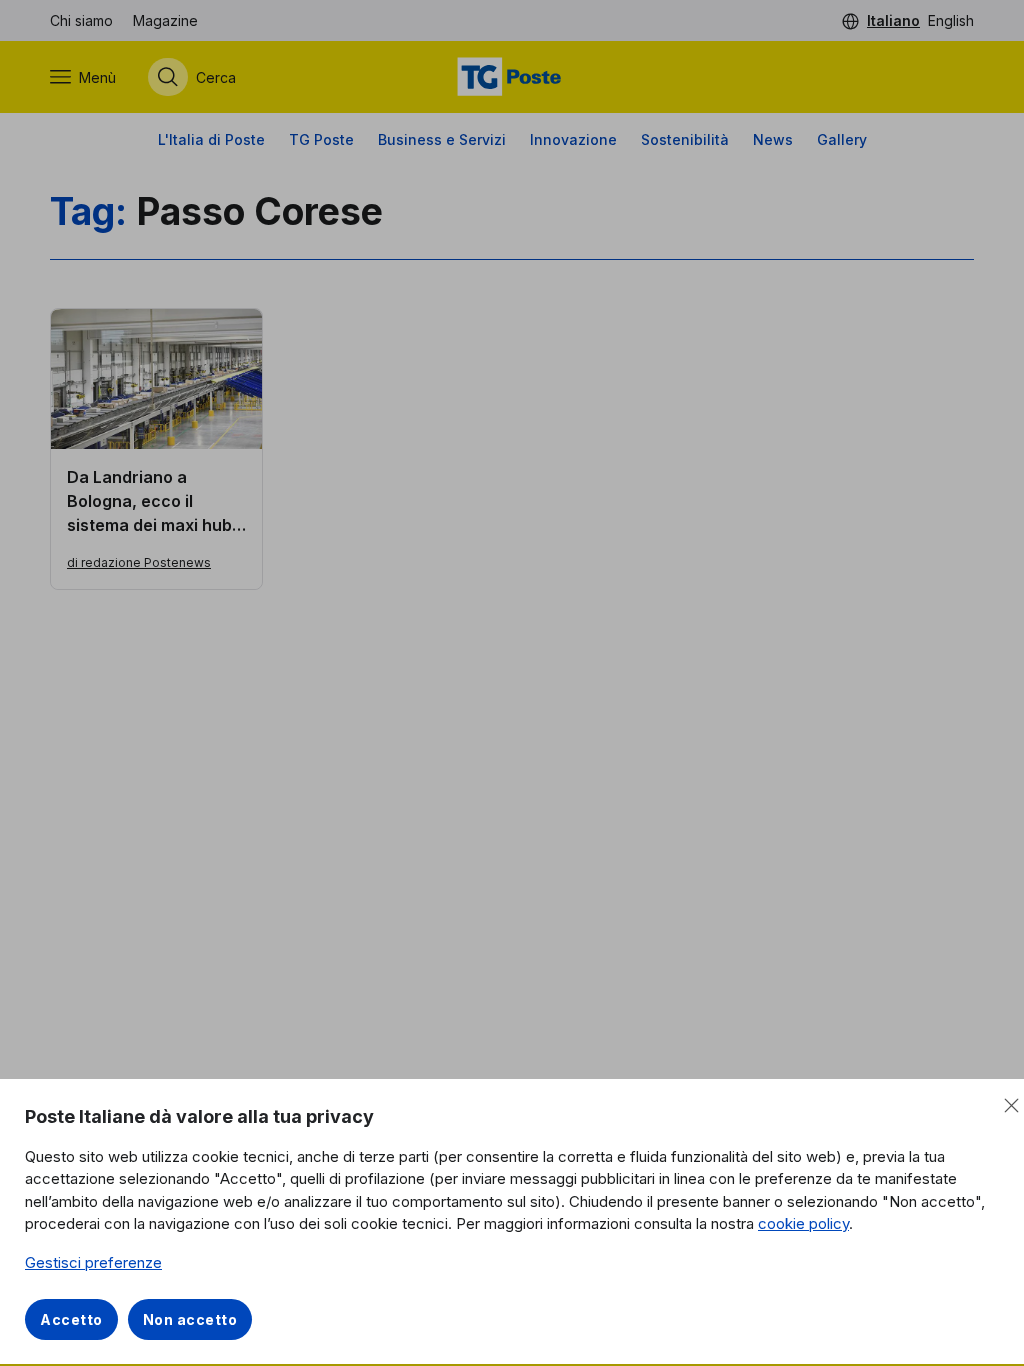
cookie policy (803, 1223)
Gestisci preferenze (93, 1262)
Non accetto (190, 1319)
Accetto (71, 1319)
